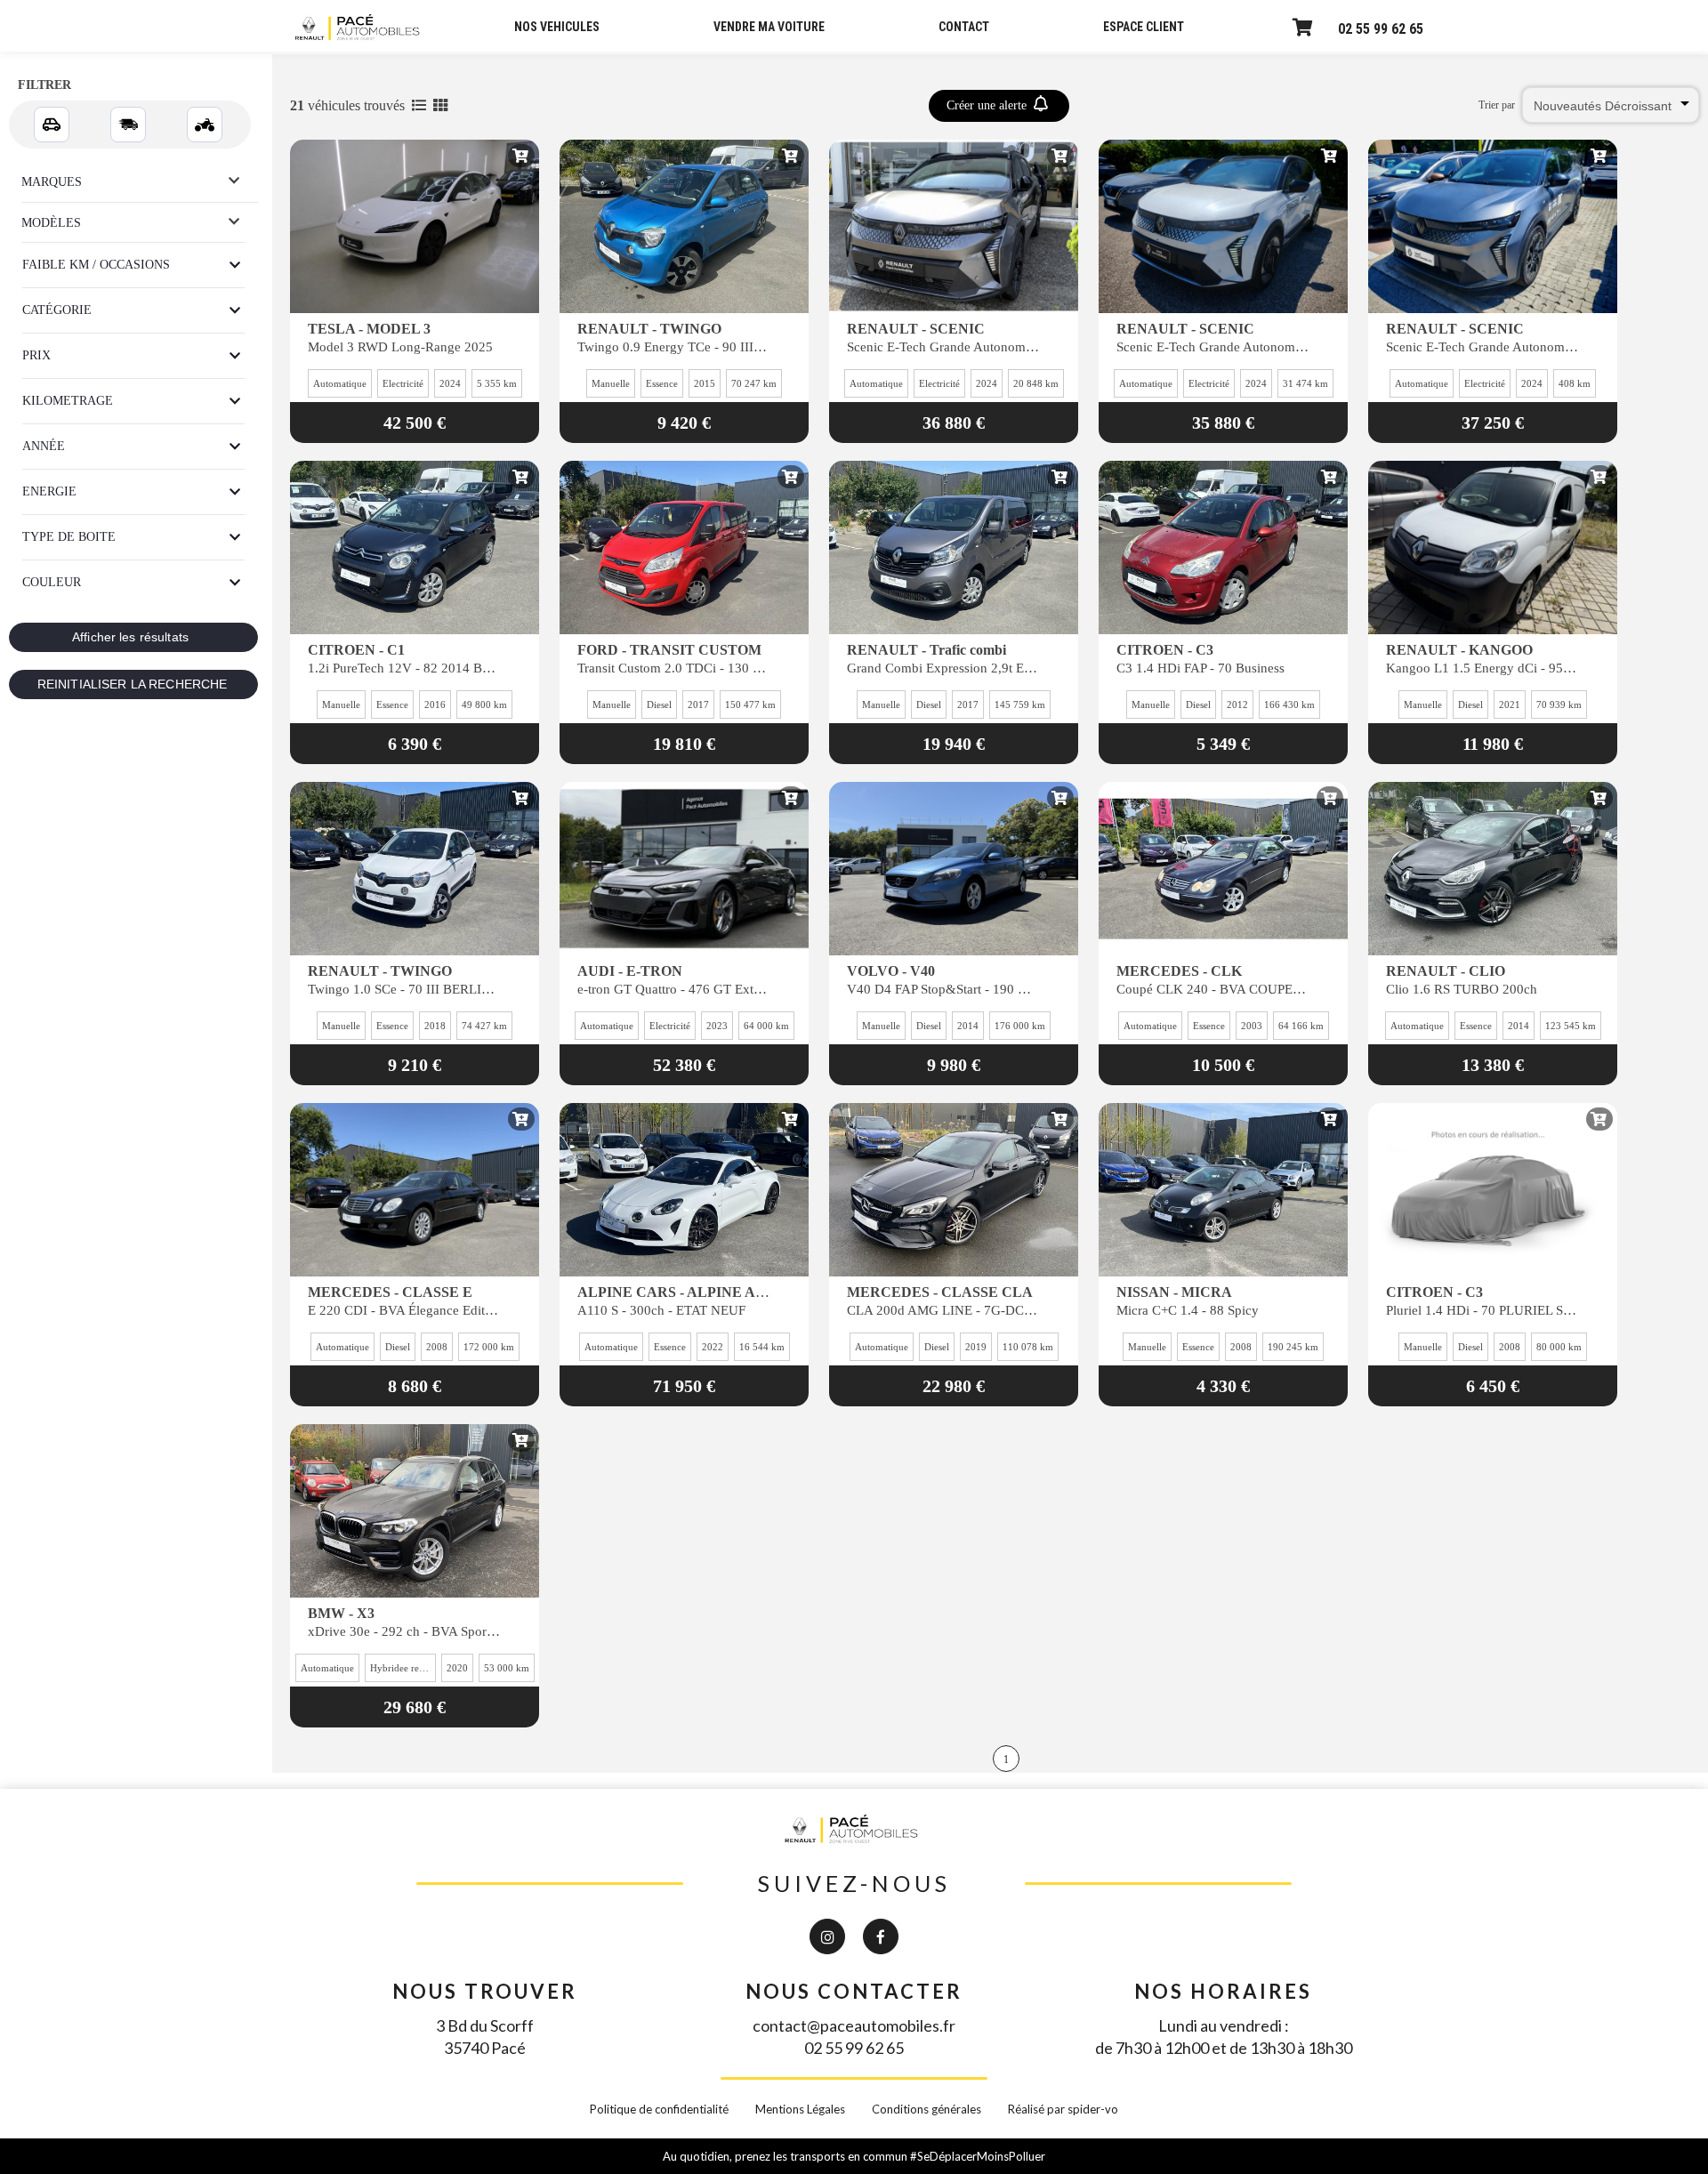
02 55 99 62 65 (1381, 29)
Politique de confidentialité (659, 2109)
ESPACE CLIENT (1144, 27)
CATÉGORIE (57, 310)
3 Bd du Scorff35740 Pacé (485, 2037)
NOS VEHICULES (557, 27)
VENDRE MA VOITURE (769, 27)
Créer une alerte (988, 105)
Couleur (52, 582)
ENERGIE (49, 491)
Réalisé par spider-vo (1063, 2109)
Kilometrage (68, 401)
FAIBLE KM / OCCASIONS (96, 265)
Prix (36, 355)
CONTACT (964, 27)
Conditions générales (927, 2109)
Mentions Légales (800, 2109)
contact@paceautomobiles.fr (854, 2025)
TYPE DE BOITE (69, 537)
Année (44, 446)
